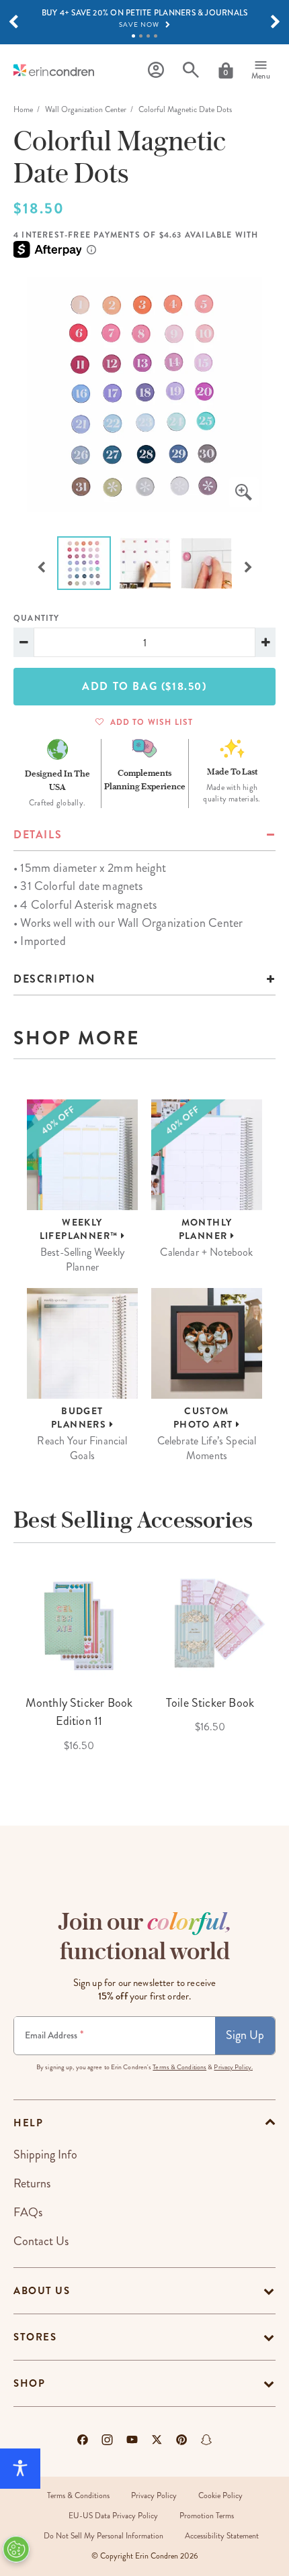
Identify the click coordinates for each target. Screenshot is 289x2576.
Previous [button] (41, 566)
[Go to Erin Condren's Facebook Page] (83, 2440)
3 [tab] (148, 36)
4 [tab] (156, 36)
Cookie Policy (220, 2496)
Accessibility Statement (222, 2536)
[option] (144, 394)
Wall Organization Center (86, 110)
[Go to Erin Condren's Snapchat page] (206, 2440)
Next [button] (248, 566)
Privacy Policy (154, 2496)
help (28, 2123)
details (38, 835)
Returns (32, 2183)
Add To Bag (144, 686)
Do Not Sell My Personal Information (104, 2536)
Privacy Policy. (233, 2067)
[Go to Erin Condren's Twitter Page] (157, 2440)
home (23, 110)
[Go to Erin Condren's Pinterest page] (182, 2440)
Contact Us (41, 2241)
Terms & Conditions (179, 2067)
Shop (29, 2383)
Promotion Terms (207, 2516)
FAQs (28, 2212)
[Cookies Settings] (16, 2549)
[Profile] (156, 70)
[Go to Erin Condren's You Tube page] (132, 2440)
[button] (13, 22)
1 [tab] (133, 36)
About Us (42, 2291)
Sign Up (245, 2035)
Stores (35, 2337)
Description (54, 979)
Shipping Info (45, 2154)
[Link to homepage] (54, 70)
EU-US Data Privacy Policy (113, 2516)
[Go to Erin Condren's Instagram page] (107, 2440)
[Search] (191, 70)
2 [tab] (141, 36)
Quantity (37, 618)
